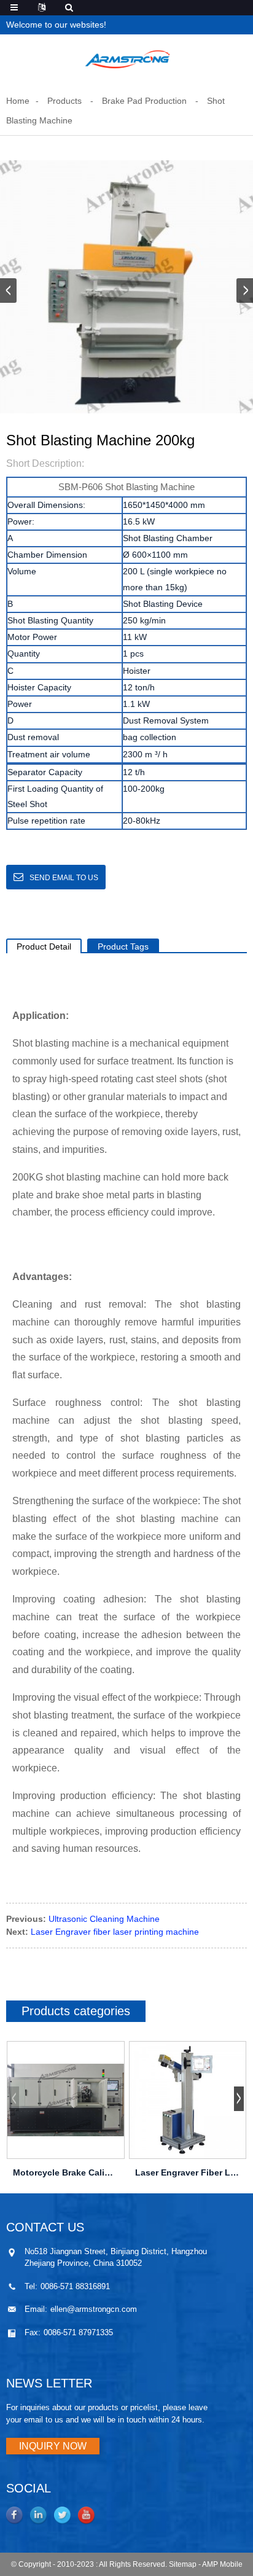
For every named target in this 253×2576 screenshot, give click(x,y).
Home (18, 101)
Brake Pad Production (144, 101)
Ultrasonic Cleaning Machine (104, 1919)
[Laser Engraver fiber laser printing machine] (188, 2100)
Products (64, 101)
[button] (245, 291)
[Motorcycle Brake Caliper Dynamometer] (66, 2100)
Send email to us (64, 878)
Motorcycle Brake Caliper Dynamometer (66, 2172)
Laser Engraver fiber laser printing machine (115, 1932)
